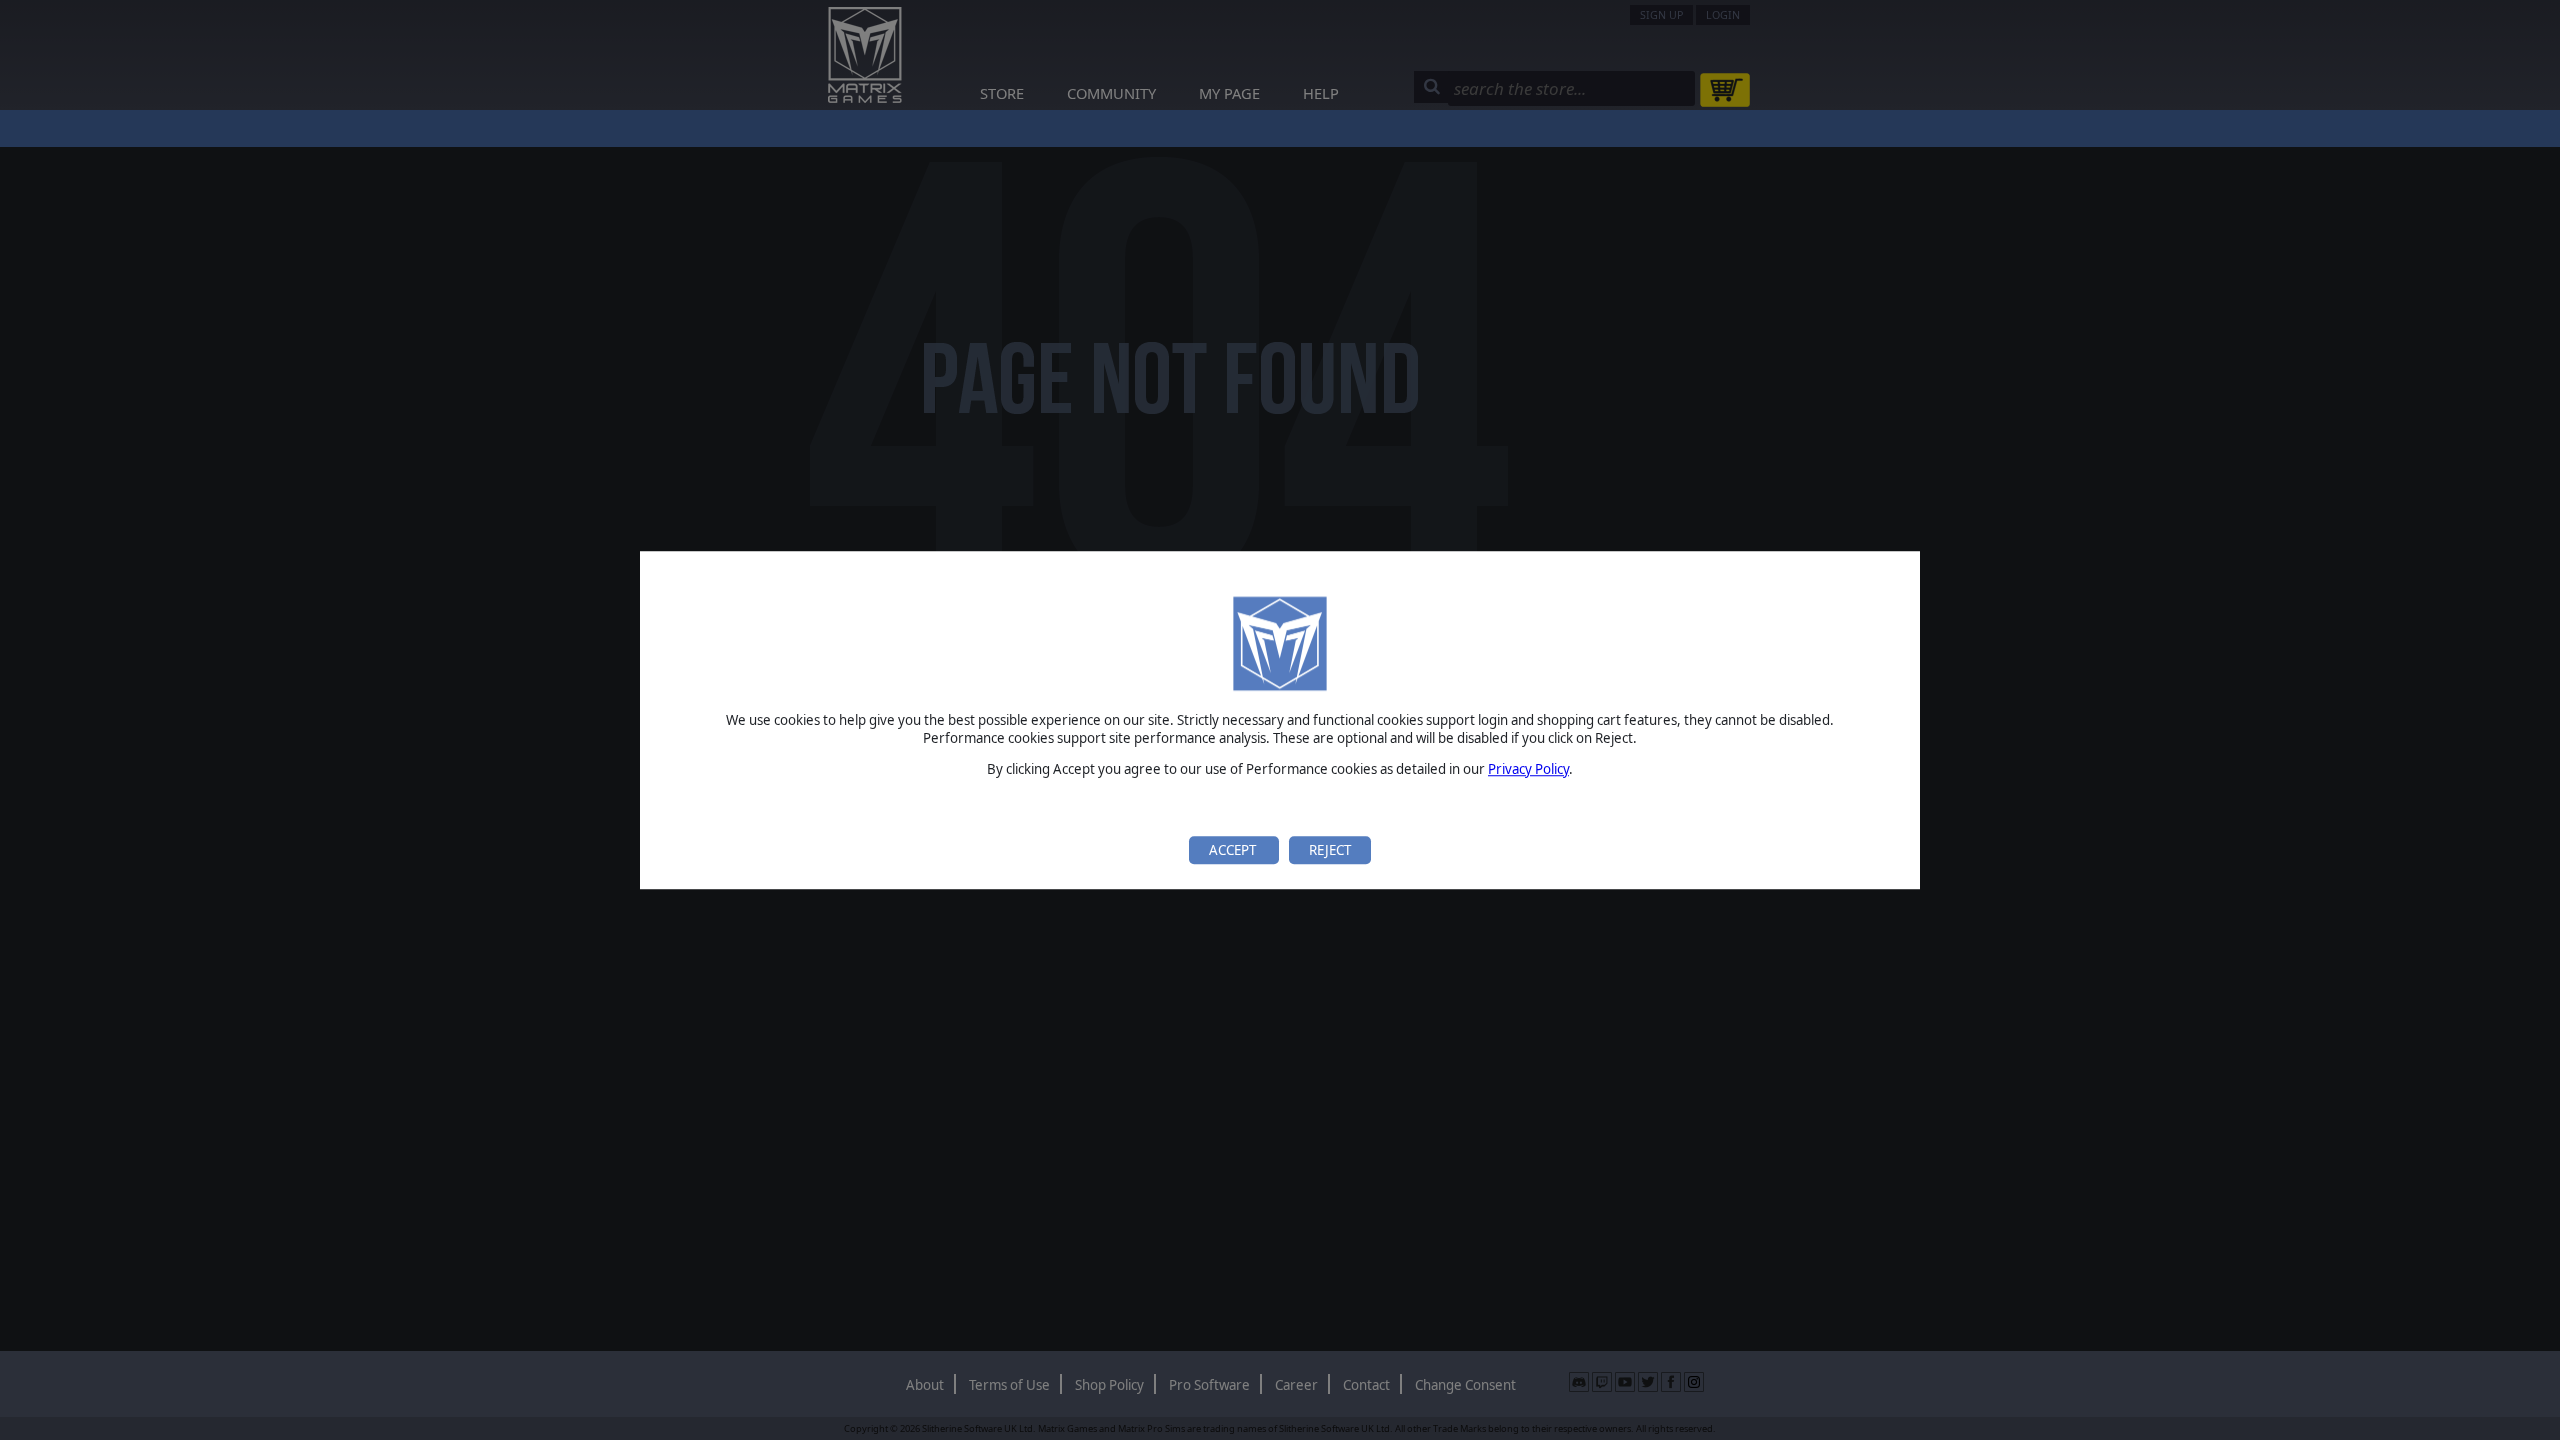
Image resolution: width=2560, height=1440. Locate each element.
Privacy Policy (1528, 769)
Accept (1234, 850)
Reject (1330, 850)
